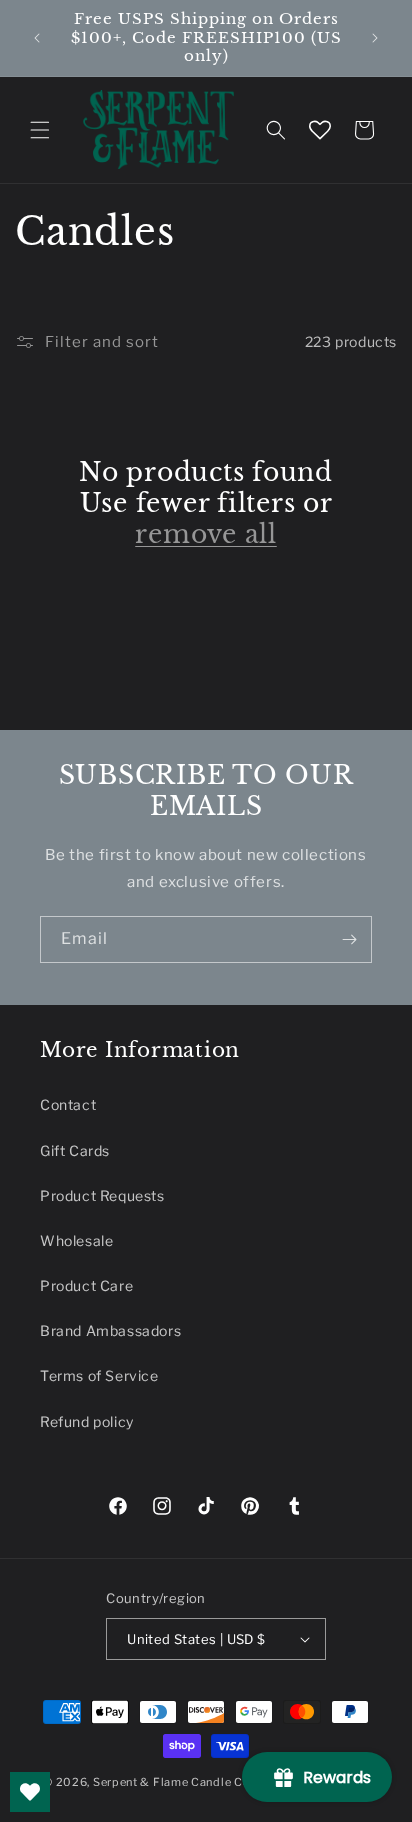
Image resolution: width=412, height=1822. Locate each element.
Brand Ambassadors (110, 1330)
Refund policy (87, 1421)
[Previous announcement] (37, 38)
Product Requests (102, 1195)
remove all (206, 534)
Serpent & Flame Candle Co (172, 1782)
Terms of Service (99, 1375)
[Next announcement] (375, 38)
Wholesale (76, 1240)
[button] (40, 130)
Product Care (86, 1285)
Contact (68, 1104)
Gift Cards (75, 1150)
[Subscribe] (349, 939)
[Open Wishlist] (320, 130)
